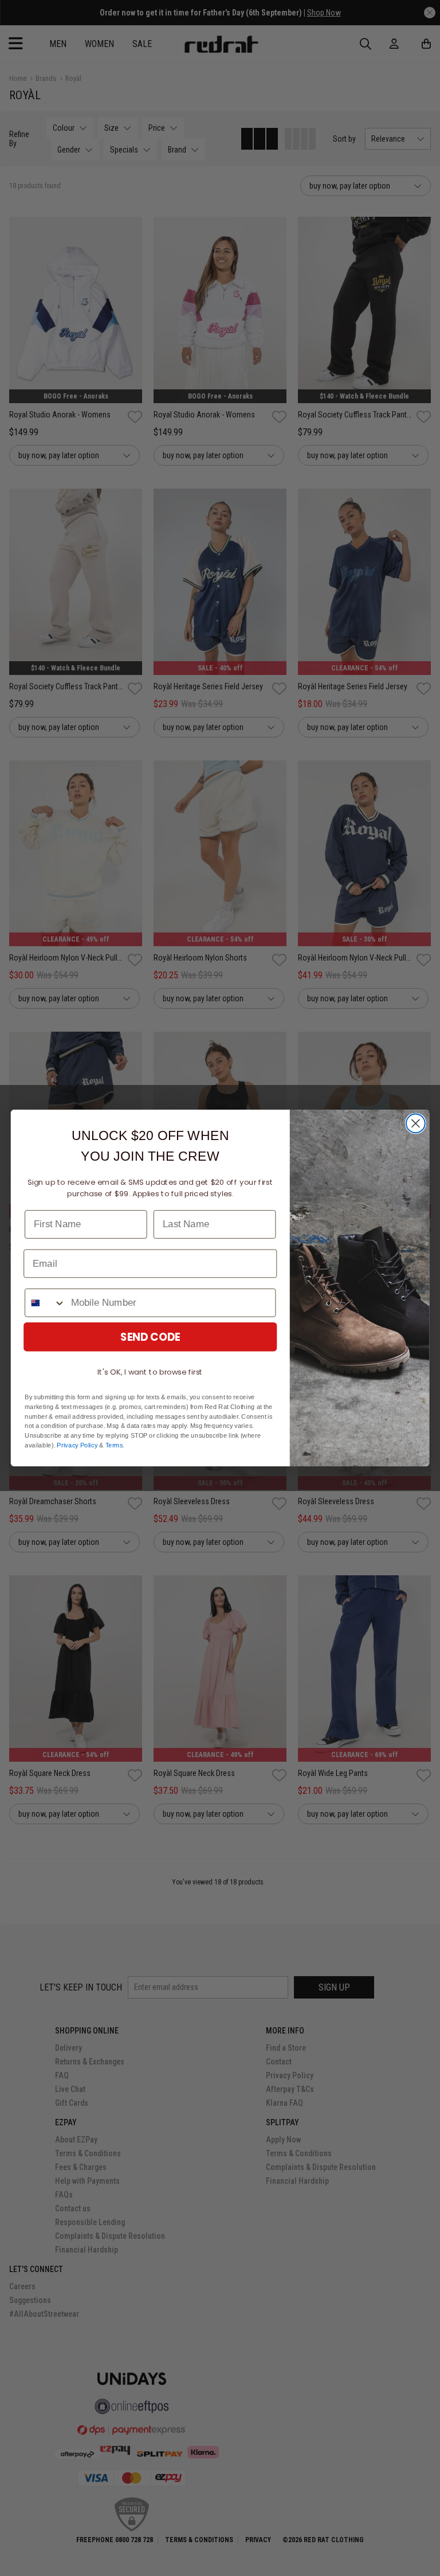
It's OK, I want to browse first (150, 1372)
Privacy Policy (77, 1445)
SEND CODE (150, 1337)
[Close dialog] (416, 1124)
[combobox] (45, 1303)
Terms (114, 1445)
